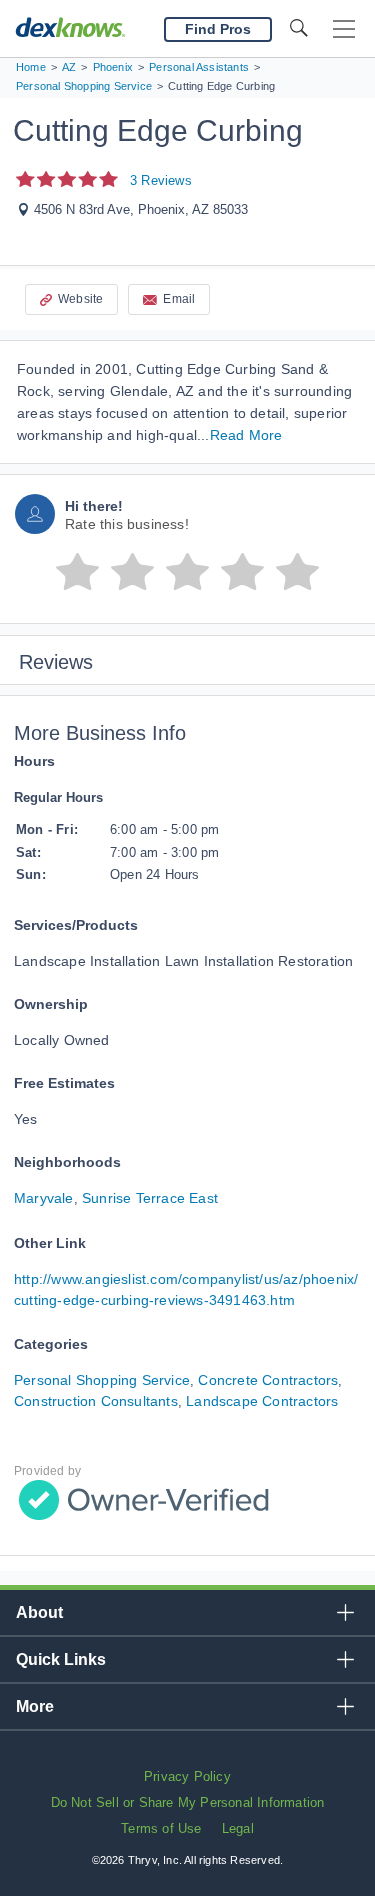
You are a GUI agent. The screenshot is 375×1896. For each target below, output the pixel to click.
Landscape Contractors (262, 1401)
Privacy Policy (187, 1776)
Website (80, 299)
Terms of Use (161, 1828)
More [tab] (35, 1706)
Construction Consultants (96, 1401)
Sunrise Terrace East (150, 1198)
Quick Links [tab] (61, 1659)
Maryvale (44, 1198)
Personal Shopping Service (102, 1380)
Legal (238, 1828)
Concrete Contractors (268, 1380)
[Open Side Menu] (344, 29)
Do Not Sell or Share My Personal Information (188, 1802)
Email (179, 299)
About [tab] (39, 1612)
